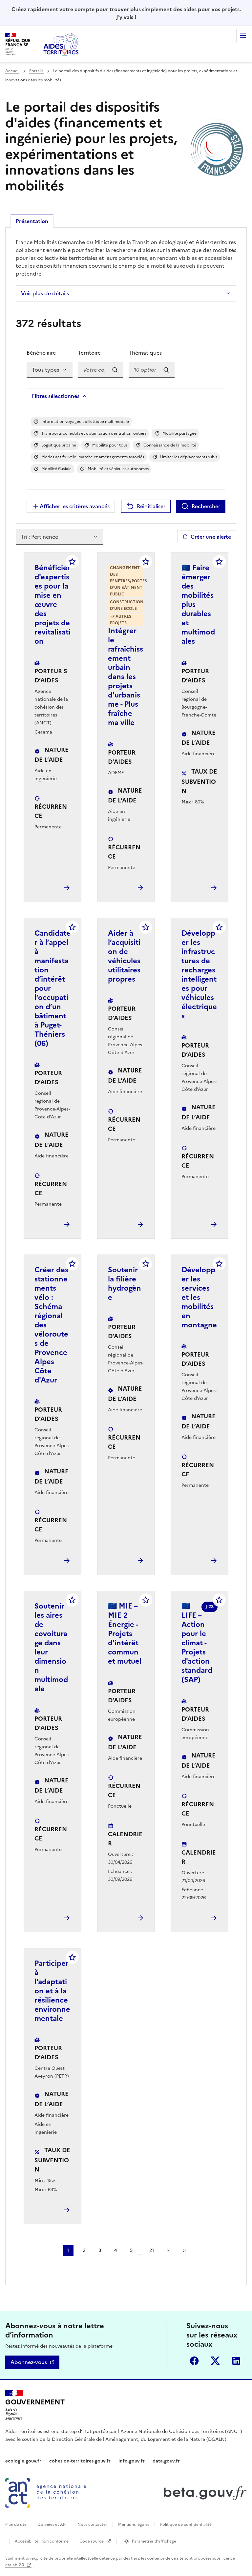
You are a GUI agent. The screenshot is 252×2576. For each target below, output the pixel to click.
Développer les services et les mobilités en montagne (199, 1297)
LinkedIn (236, 2361)
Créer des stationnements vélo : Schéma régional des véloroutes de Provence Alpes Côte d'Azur (51, 1325)
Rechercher (206, 506)
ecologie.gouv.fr (23, 2461)
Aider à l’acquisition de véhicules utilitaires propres (124, 956)
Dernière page (184, 2251)
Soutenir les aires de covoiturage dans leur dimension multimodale (51, 1647)
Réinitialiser (151, 506)
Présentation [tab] (32, 221)
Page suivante (168, 2251)
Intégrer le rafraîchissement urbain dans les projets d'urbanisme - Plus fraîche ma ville (126, 677)
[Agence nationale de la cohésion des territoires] (46, 2493)
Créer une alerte (211, 537)
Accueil (12, 71)
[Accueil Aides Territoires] (62, 44)
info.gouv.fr (132, 2461)
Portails (37, 71)
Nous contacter (92, 2524)
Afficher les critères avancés (75, 506)
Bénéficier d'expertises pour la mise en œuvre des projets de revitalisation (52, 604)
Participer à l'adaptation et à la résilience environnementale (52, 1991)
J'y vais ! (126, 17)
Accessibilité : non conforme (42, 2541)
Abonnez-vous (29, 2362)
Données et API (52, 2524)
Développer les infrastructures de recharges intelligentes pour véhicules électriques (199, 975)
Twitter (215, 2361)
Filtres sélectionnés (56, 396)
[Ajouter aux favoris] (72, 562)
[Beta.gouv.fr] (204, 2493)
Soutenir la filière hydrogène (125, 1284)
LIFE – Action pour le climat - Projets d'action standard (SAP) (197, 1643)
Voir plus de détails (45, 293)
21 (152, 2250)
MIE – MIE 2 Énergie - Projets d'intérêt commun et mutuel (125, 1634)
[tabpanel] (126, 1256)
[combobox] (101, 370)
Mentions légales (134, 2524)
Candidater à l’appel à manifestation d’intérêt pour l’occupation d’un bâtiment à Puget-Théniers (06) (52, 988)
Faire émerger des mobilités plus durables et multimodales (198, 604)
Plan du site (16, 2524)
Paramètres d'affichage (154, 2541)
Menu (243, 35)
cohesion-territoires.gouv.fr (80, 2461)
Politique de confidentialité (186, 2524)
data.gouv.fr (166, 2461)
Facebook (194, 2361)
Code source (92, 2541)
